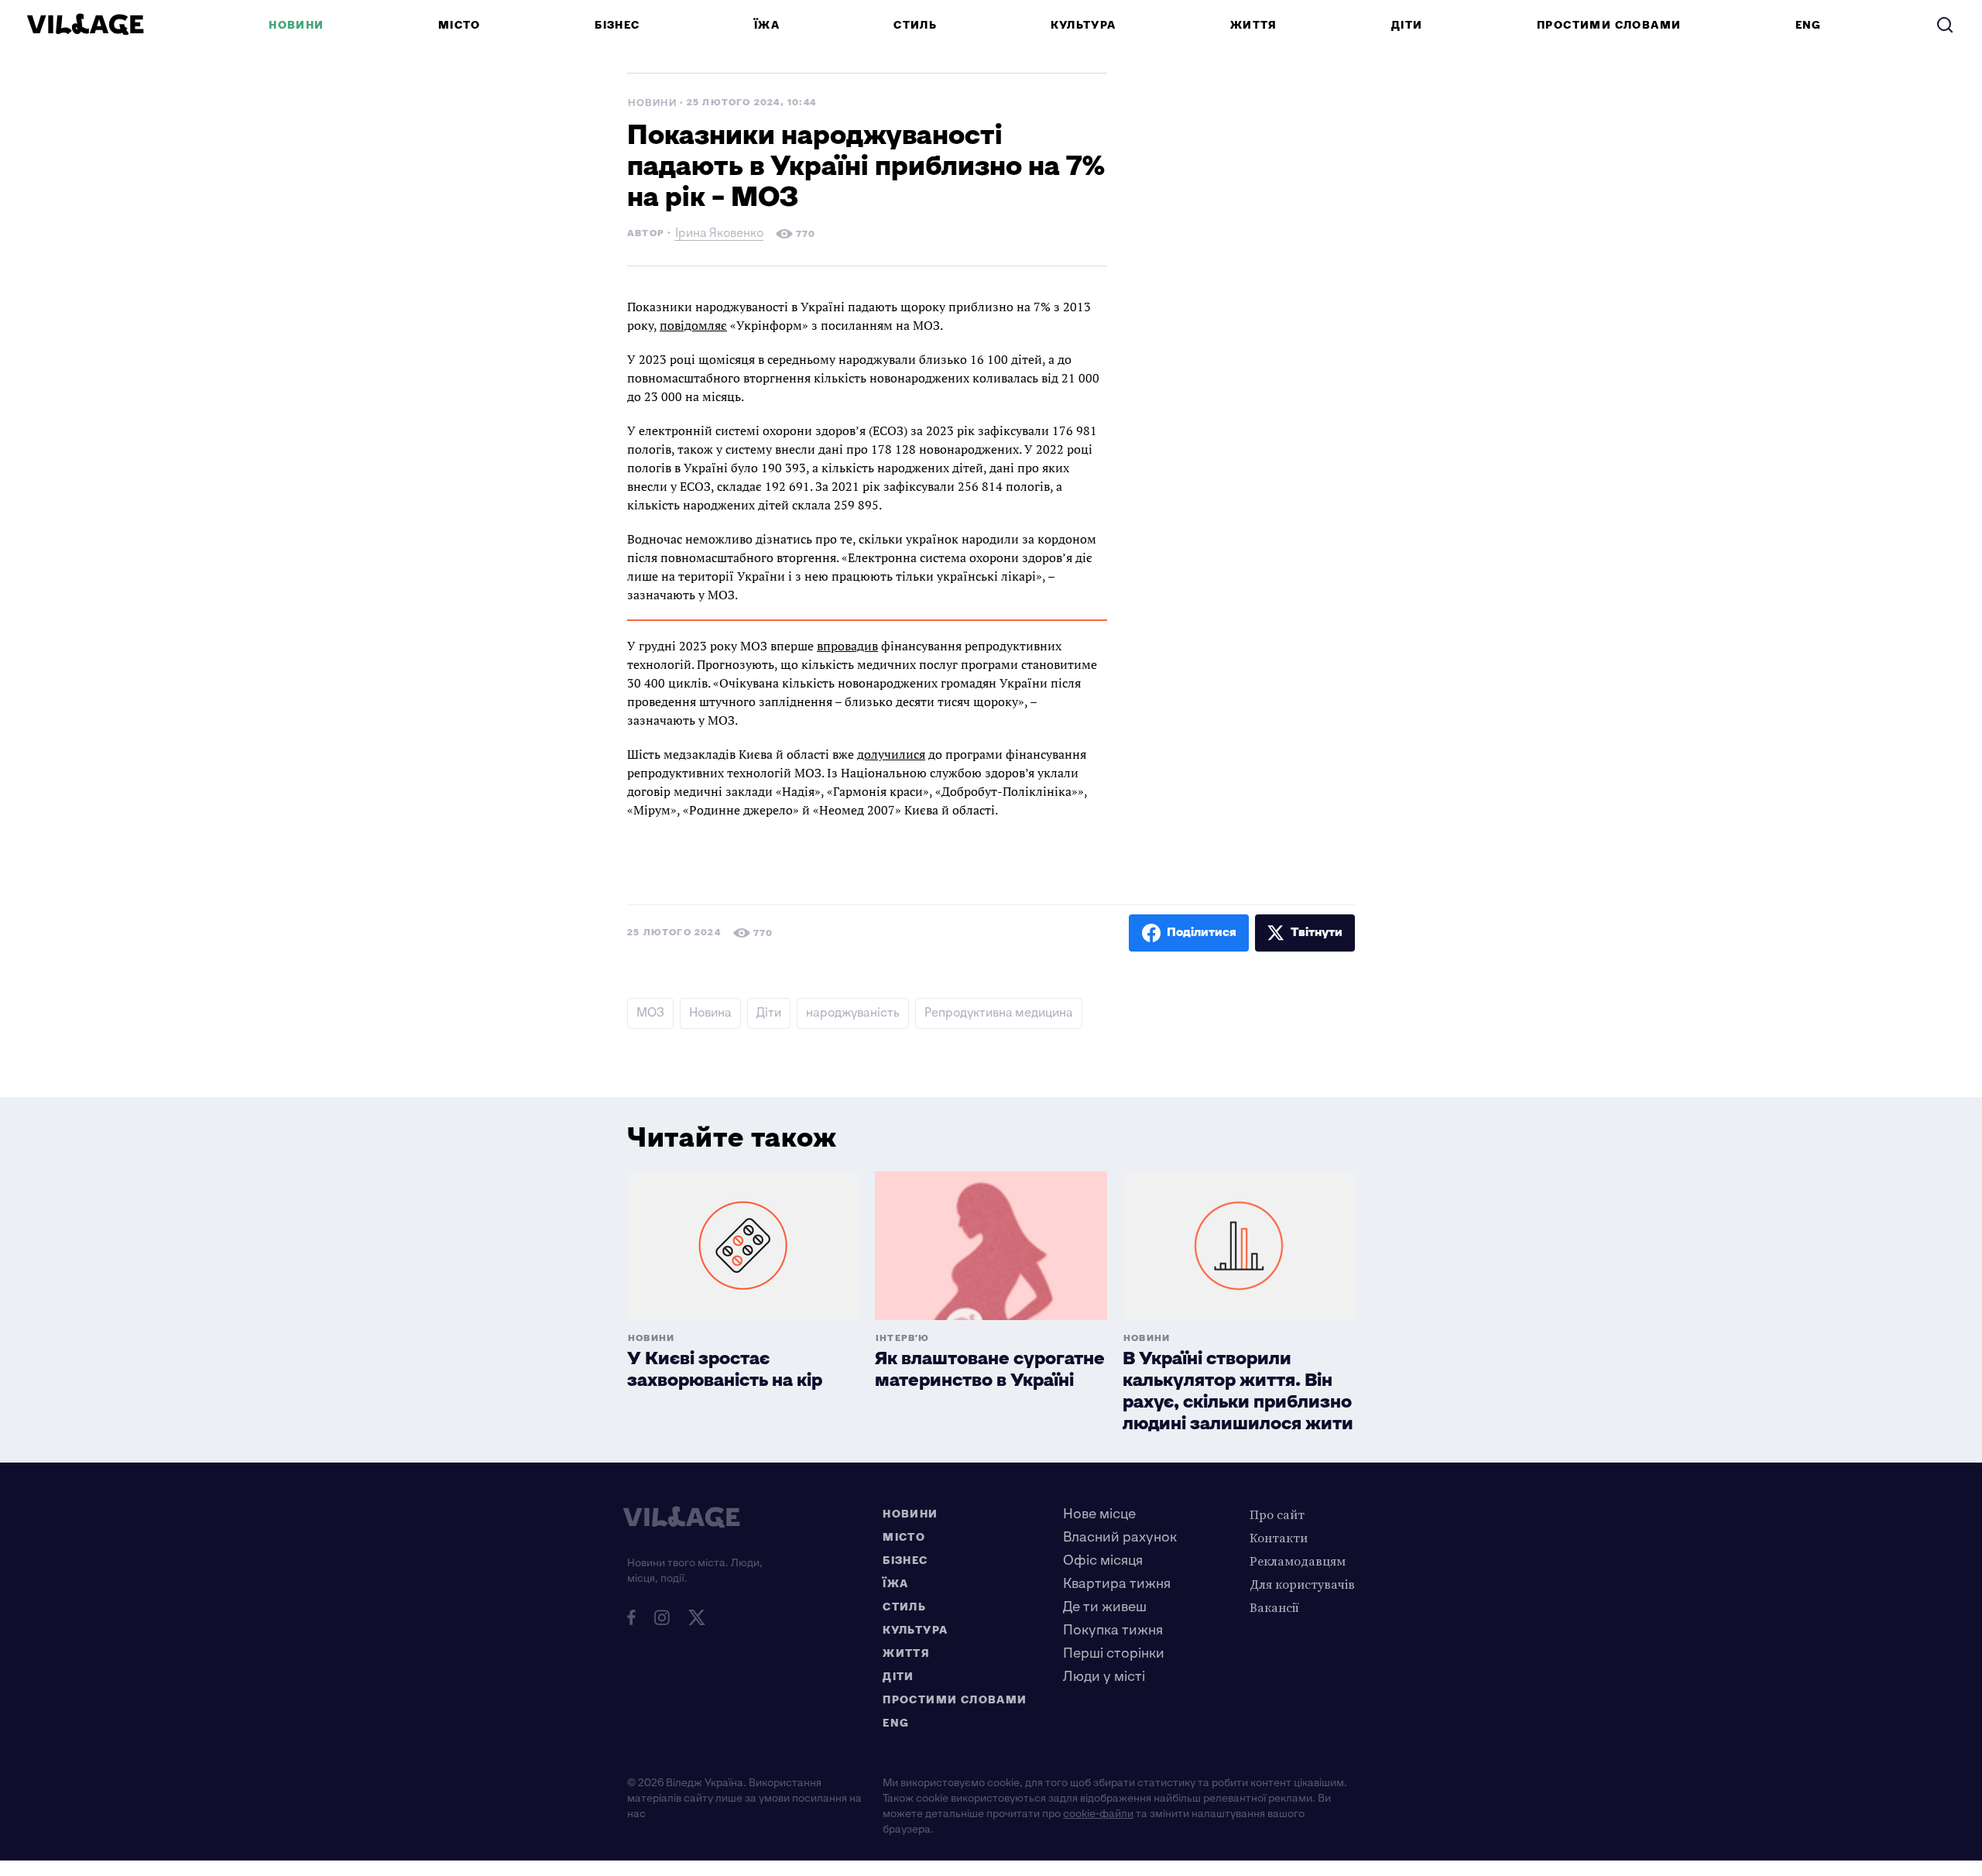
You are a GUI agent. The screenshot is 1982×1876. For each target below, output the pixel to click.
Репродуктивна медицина (999, 1013)
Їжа (767, 25)
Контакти (1279, 1538)
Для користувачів (1302, 1584)
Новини (296, 25)
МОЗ (650, 1013)
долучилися (891, 754)
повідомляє (693, 325)
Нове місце (1099, 1514)
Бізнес (617, 25)
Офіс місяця (1103, 1560)
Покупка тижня (1113, 1630)
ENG (1809, 25)
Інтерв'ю (903, 1338)
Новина (710, 1013)
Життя (1254, 25)
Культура (1083, 25)
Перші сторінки (1114, 1653)
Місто (459, 25)
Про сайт (1277, 1514)
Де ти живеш (1105, 1607)
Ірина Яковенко (719, 235)
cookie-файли (1098, 1814)
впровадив (847, 646)
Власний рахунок (1120, 1537)
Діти (1407, 25)
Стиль (915, 25)
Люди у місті (1104, 1677)
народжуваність (853, 1013)
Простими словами (1609, 25)
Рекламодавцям (1298, 1561)
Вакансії (1274, 1607)
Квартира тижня (1117, 1584)
